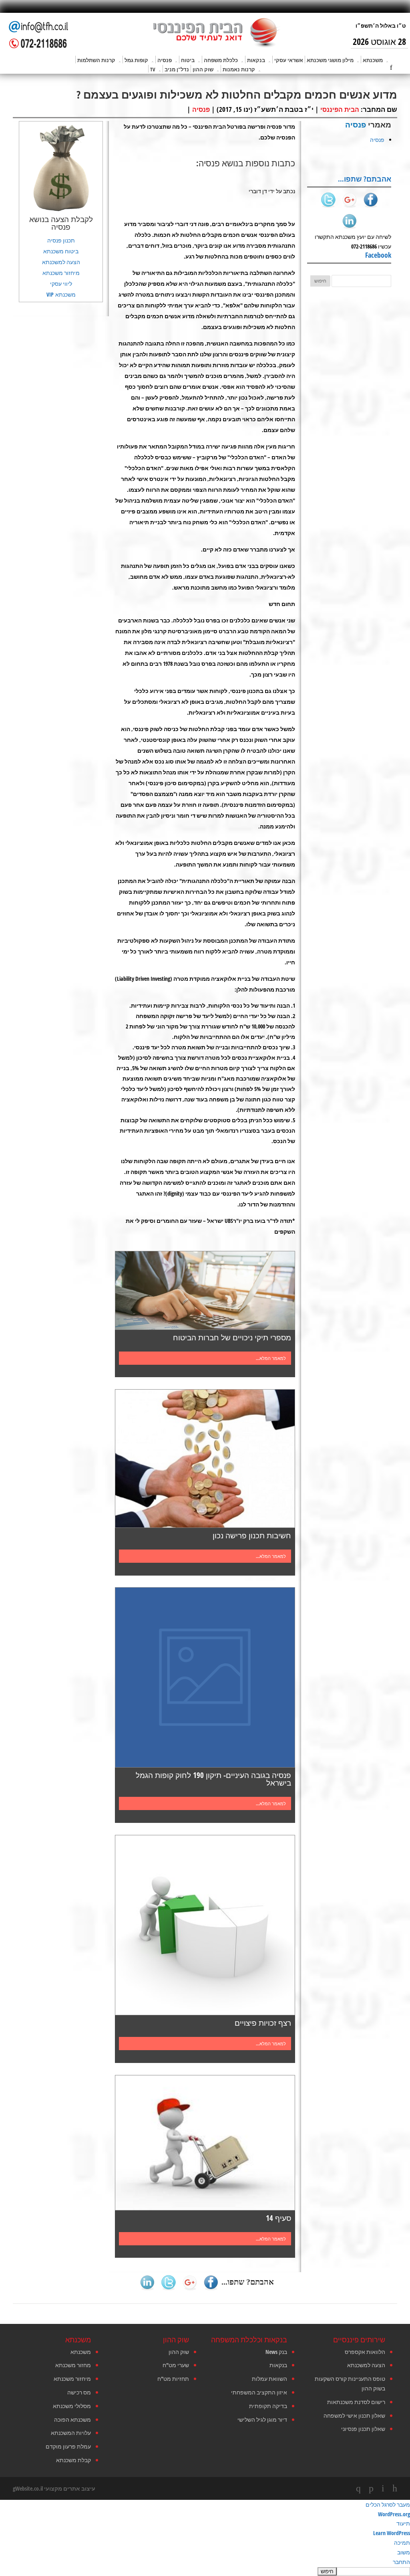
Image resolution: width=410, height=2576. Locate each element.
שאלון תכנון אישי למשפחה (354, 2415)
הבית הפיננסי (340, 109)
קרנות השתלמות (96, 60)
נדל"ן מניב (177, 69)
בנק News (276, 2352)
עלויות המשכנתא (71, 2433)
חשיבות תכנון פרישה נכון (252, 1535)
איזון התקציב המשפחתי (259, 2392)
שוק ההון (203, 69)
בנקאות (256, 60)
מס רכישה (79, 2392)
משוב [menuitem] (404, 2552)
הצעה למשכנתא (61, 262)
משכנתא (373, 60)
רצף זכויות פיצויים (263, 2023)
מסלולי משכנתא (72, 2406)
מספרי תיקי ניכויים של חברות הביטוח (232, 1337)
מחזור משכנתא (73, 2365)
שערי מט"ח (176, 2365)
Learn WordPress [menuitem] (392, 2533)
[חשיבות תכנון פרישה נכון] (205, 1459)
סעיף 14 (278, 2218)
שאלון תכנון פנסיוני (363, 2429)
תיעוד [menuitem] (403, 2523)
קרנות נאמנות (239, 69)
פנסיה (165, 60)
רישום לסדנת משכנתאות (356, 2402)
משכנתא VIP (61, 294)
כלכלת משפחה (221, 60)
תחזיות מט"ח (173, 2379)
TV (153, 69)
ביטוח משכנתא (61, 251)
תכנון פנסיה (61, 240)
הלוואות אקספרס (365, 2352)
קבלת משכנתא (73, 2460)
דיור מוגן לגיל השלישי (262, 2419)
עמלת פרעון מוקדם (68, 2446)
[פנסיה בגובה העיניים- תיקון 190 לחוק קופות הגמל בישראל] (205, 1677)
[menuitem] (205, 2571)
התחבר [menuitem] (401, 2562)
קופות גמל (136, 60)
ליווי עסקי (61, 284)
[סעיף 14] (205, 2143)
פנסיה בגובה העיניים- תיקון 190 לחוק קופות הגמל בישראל (213, 1779)
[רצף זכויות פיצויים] (205, 1925)
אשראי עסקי (289, 60)
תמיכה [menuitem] (402, 2543)
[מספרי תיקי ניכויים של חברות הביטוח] (205, 1290)
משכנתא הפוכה (72, 2419)
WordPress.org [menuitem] (394, 2514)
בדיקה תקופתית (268, 2406)
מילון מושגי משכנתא (330, 60)
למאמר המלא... (271, 1358)
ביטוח (188, 60)
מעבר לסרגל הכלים (388, 2504)
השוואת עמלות (269, 2379)
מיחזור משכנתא (61, 273)
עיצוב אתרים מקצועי (70, 2488)
